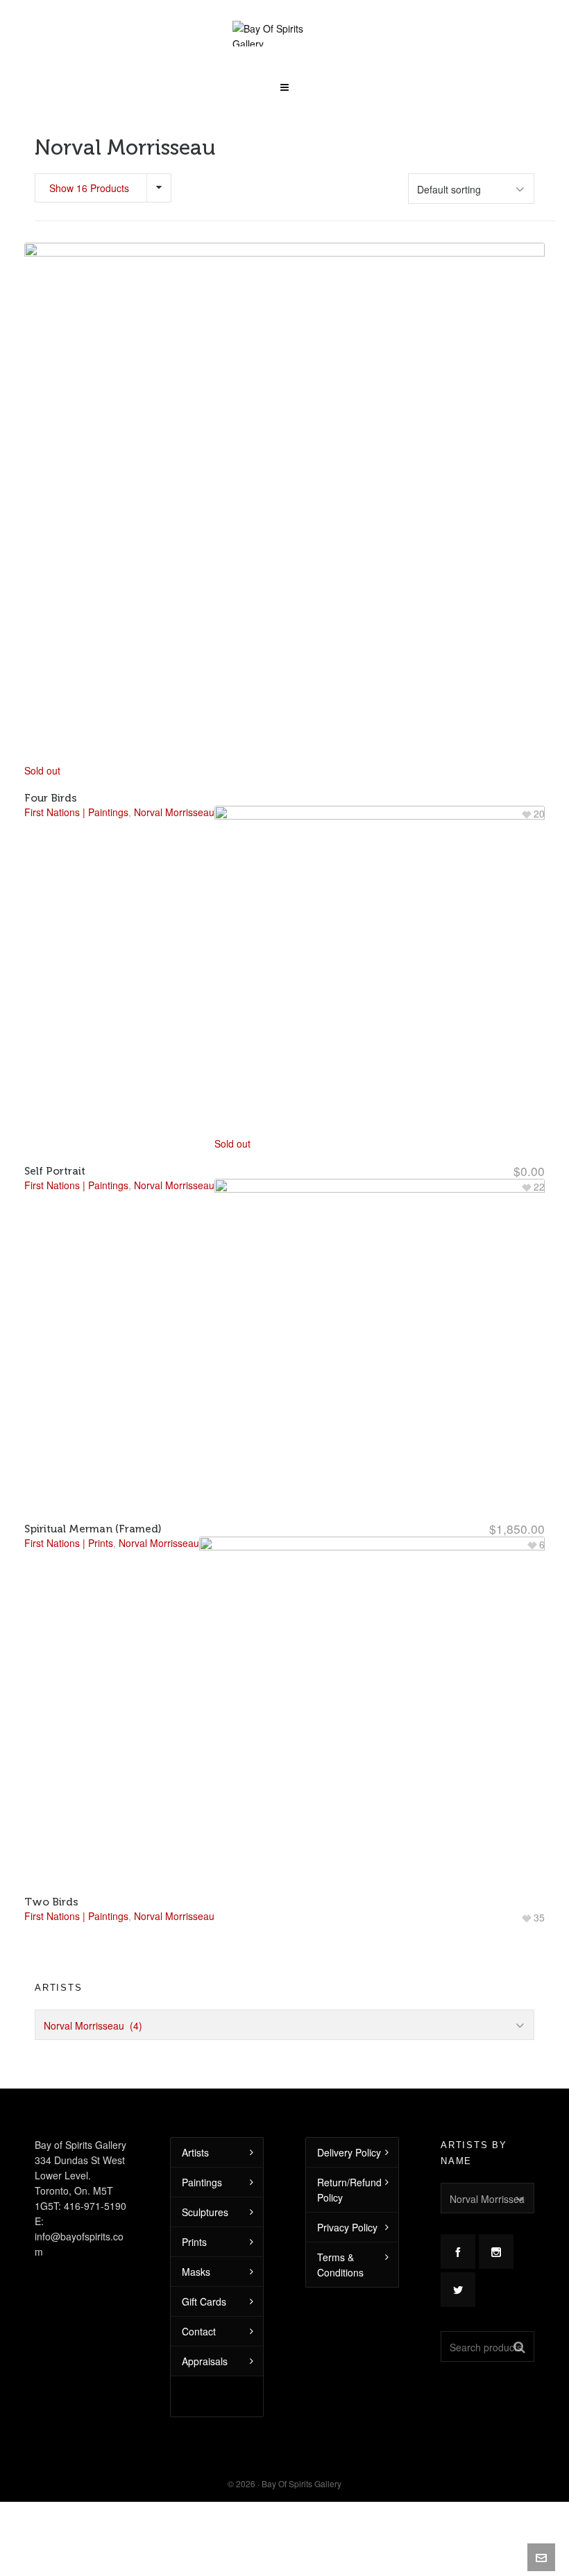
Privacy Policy (347, 2227)
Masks (196, 2272)
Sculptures (205, 2212)
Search (519, 2346)
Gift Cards (204, 2301)
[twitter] (458, 2290)
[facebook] (458, 2251)
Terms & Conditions (340, 2265)
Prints (194, 2242)
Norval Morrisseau (174, 1916)
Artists (195, 2152)
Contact (199, 2331)
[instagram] (496, 2251)
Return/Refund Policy (349, 2190)
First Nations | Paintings (76, 1916)
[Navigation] (284, 83)
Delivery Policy (349, 2152)
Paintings (202, 2182)
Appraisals (205, 2361)
